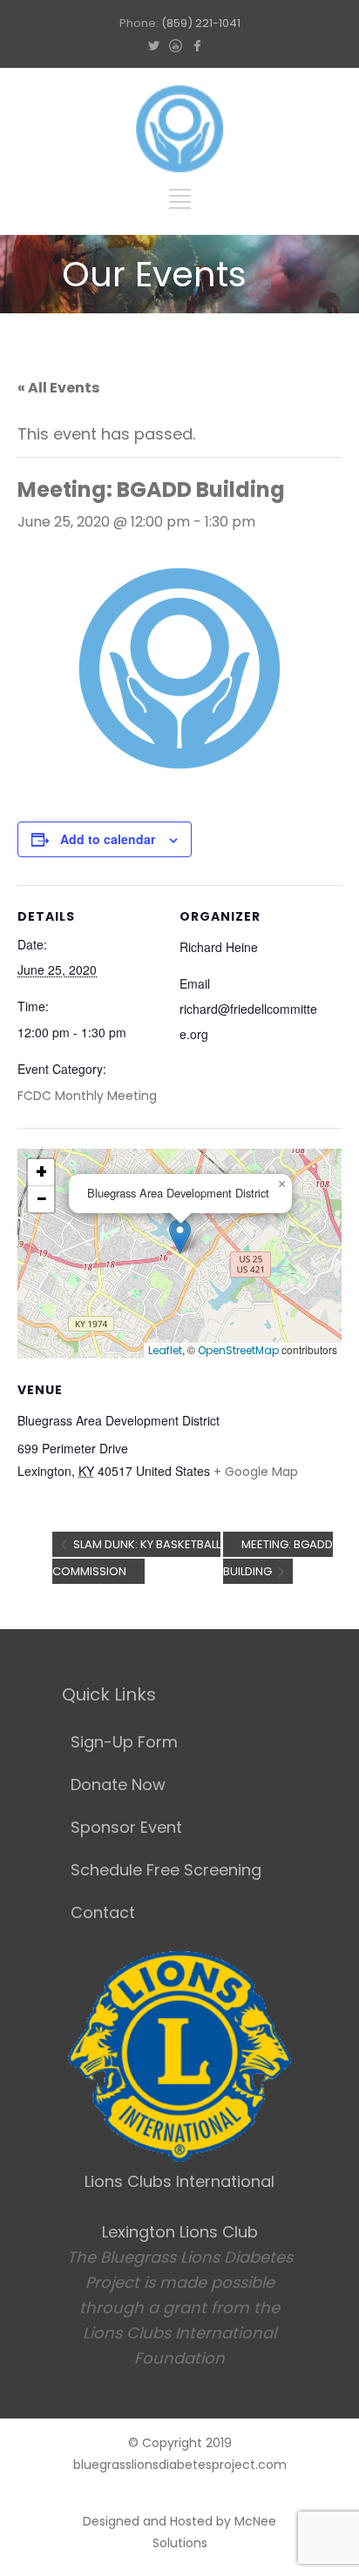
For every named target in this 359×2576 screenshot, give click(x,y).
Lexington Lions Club (180, 2232)
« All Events (58, 388)
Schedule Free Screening (166, 1870)
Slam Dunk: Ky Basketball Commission (136, 1558)
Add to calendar (108, 839)
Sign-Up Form (124, 1742)
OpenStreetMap (238, 1350)
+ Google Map (256, 1472)
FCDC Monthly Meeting (87, 1096)
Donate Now (118, 1784)
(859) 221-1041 (201, 23)
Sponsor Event (126, 1827)
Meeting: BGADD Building (278, 1558)
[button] (180, 1236)
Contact (103, 1912)
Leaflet (165, 1350)
